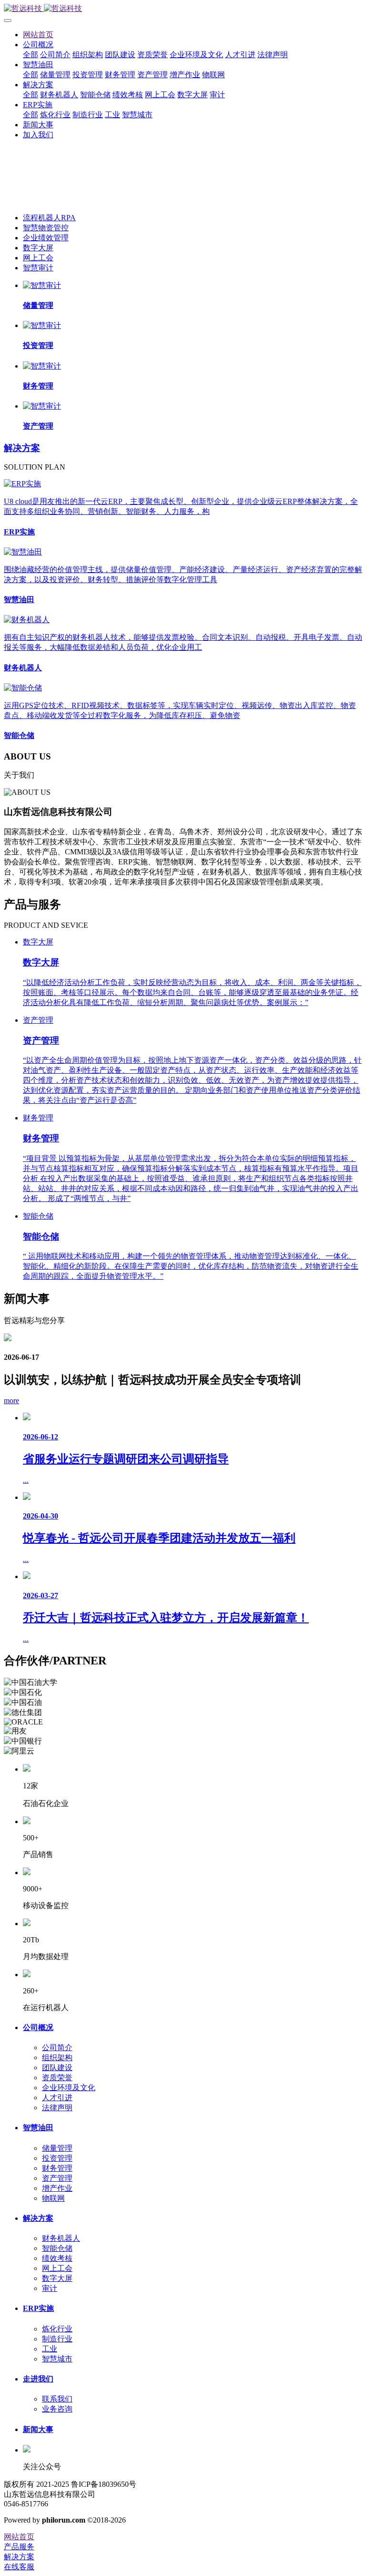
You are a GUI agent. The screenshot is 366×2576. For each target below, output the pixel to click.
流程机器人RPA (49, 218)
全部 (30, 55)
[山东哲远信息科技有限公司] (183, 9)
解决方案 (22, 448)
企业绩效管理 (46, 238)
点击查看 (19, 171)
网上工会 (38, 258)
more (11, 1401)
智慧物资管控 (46, 228)
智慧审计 (38, 268)
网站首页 (38, 35)
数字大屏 (38, 248)
